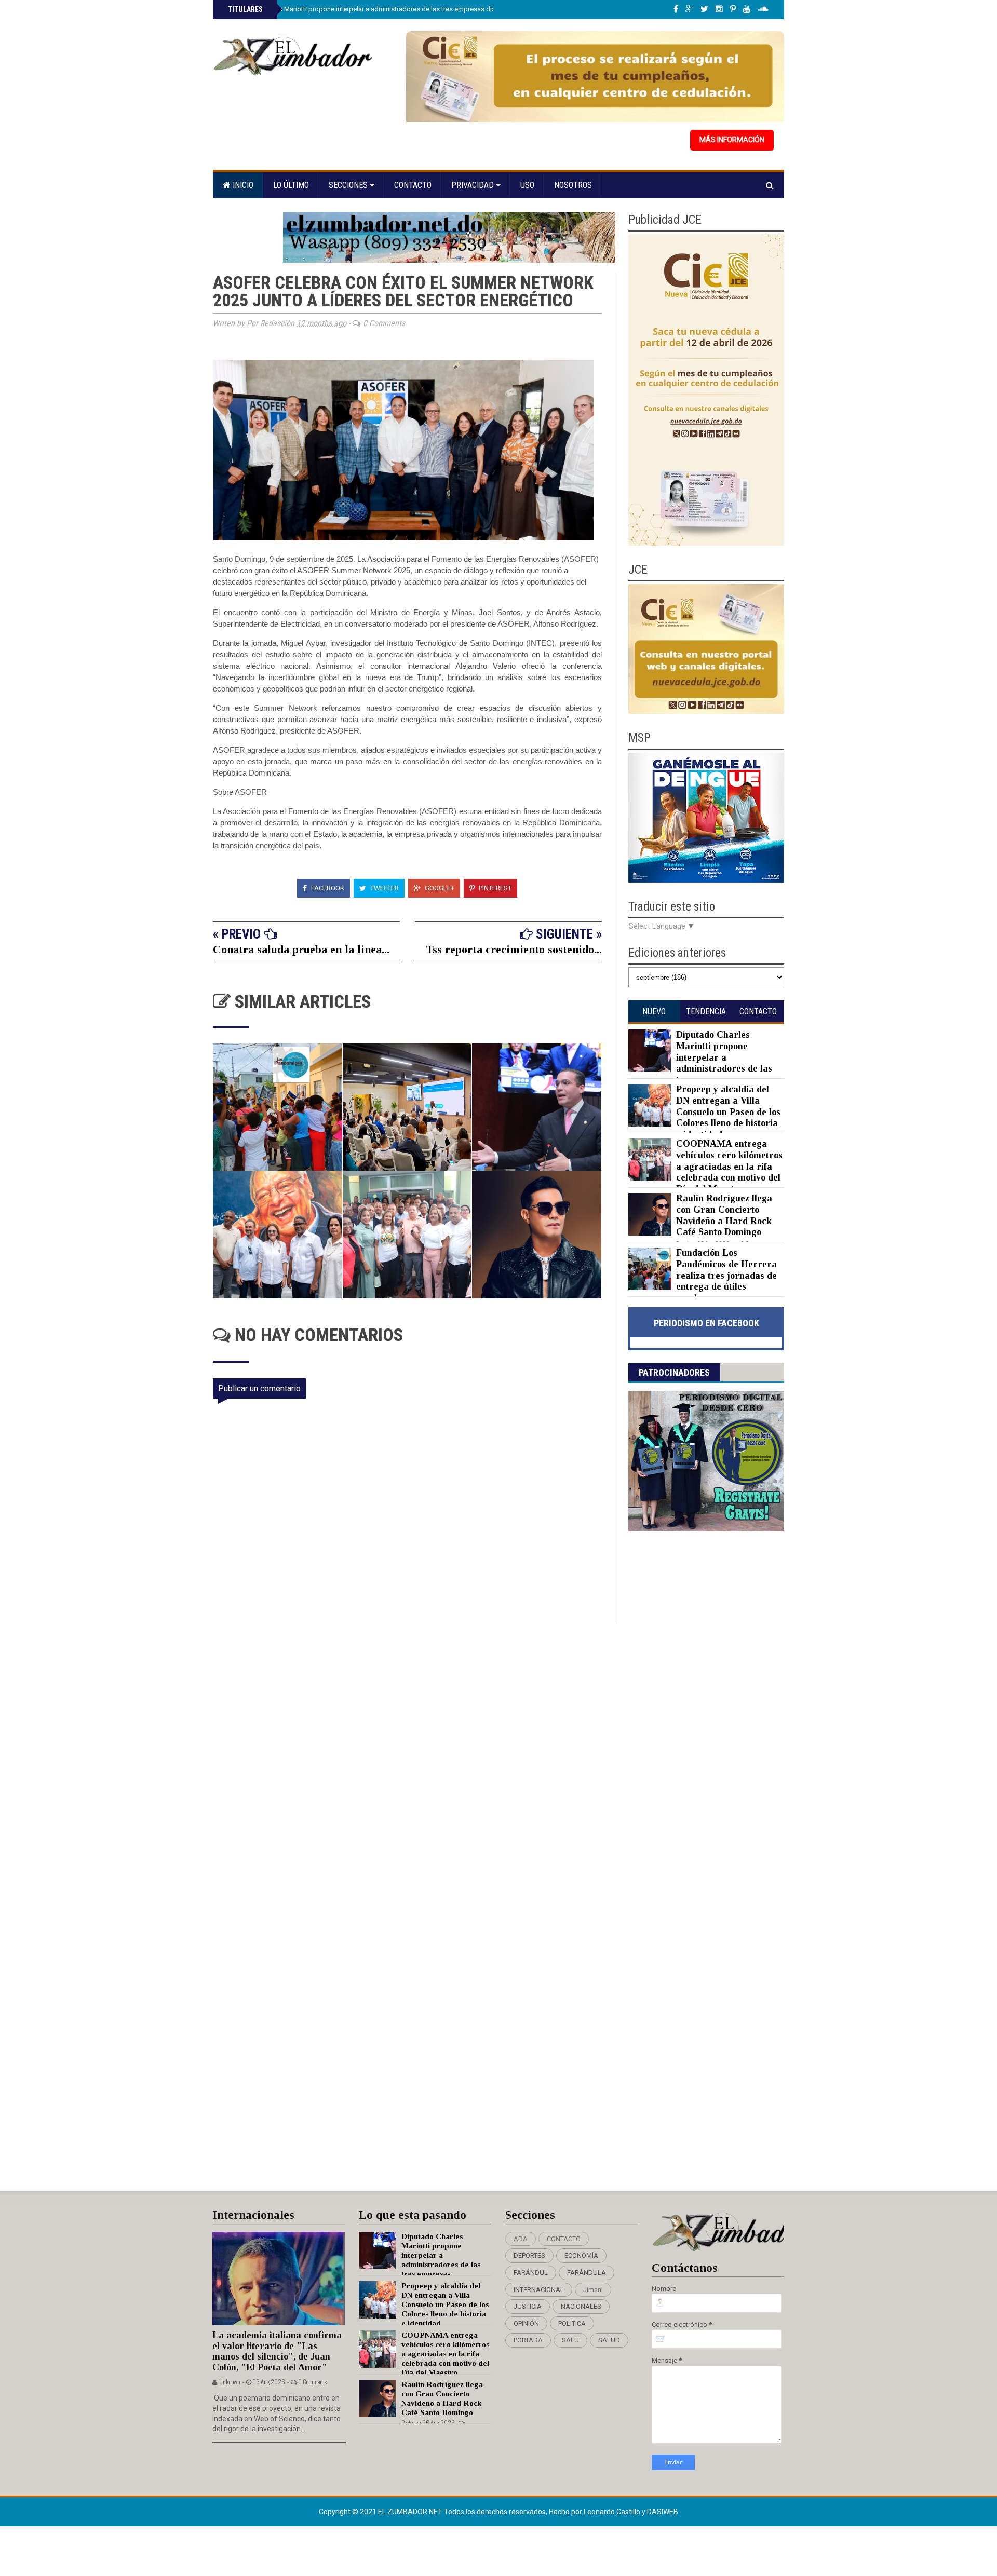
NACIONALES (581, 2306)
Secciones (349, 185)
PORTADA (528, 2340)
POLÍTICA (572, 2323)
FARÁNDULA (587, 2273)
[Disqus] (414, 1760)
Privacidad (474, 185)
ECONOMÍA (581, 2255)
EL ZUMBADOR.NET (411, 2512)
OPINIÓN (526, 2323)
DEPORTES (529, 2255)
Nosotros (573, 185)
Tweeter (384, 888)
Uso (527, 185)
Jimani (593, 2290)
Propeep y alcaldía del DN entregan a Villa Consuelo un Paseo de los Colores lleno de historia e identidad (728, 1111)
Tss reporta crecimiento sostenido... (514, 949)
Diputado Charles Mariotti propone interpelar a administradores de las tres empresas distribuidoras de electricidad (400, 9)
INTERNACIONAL (539, 2290)
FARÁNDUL (531, 2273)
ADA (521, 2239)
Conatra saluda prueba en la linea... (301, 949)
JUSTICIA (528, 2306)
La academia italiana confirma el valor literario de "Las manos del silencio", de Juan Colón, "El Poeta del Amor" (277, 2351)
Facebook (327, 888)
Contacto (413, 185)
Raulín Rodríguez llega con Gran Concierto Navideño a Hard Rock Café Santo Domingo (724, 1215)
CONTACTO (564, 2239)
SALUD (609, 2340)
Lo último (291, 185)
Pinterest (494, 888)
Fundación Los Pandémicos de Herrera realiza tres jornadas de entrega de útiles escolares (726, 1275)
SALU (570, 2340)
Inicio (242, 185)
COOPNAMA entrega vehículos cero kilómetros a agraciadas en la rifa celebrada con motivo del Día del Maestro (729, 1166)
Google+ (439, 888)
